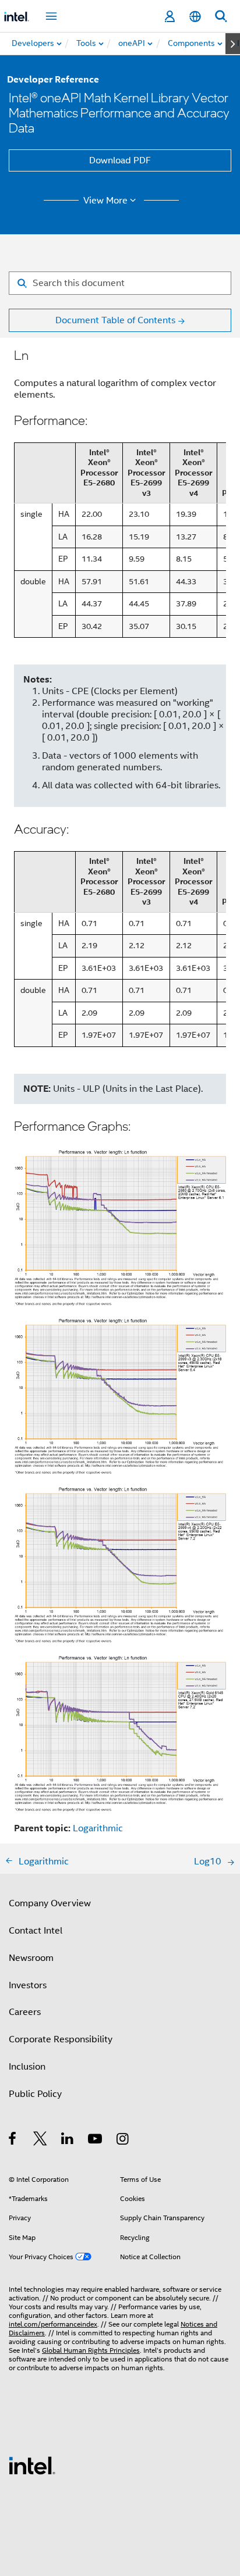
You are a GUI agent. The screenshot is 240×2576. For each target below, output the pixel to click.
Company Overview (50, 1903)
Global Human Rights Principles (91, 2350)
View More (105, 201)
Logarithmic (98, 1828)
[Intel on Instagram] (123, 2141)
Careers (25, 2012)
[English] (195, 17)
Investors (28, 1985)
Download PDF (120, 160)
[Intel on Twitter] (40, 2141)
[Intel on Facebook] (13, 2141)
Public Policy (35, 2094)
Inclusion (27, 2067)
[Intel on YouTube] (96, 2141)
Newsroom (31, 1958)
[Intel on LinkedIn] (68, 2141)
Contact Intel (36, 1931)
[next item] (233, 44)
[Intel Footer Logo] (32, 2465)
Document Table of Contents (115, 320)
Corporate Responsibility (61, 2039)
